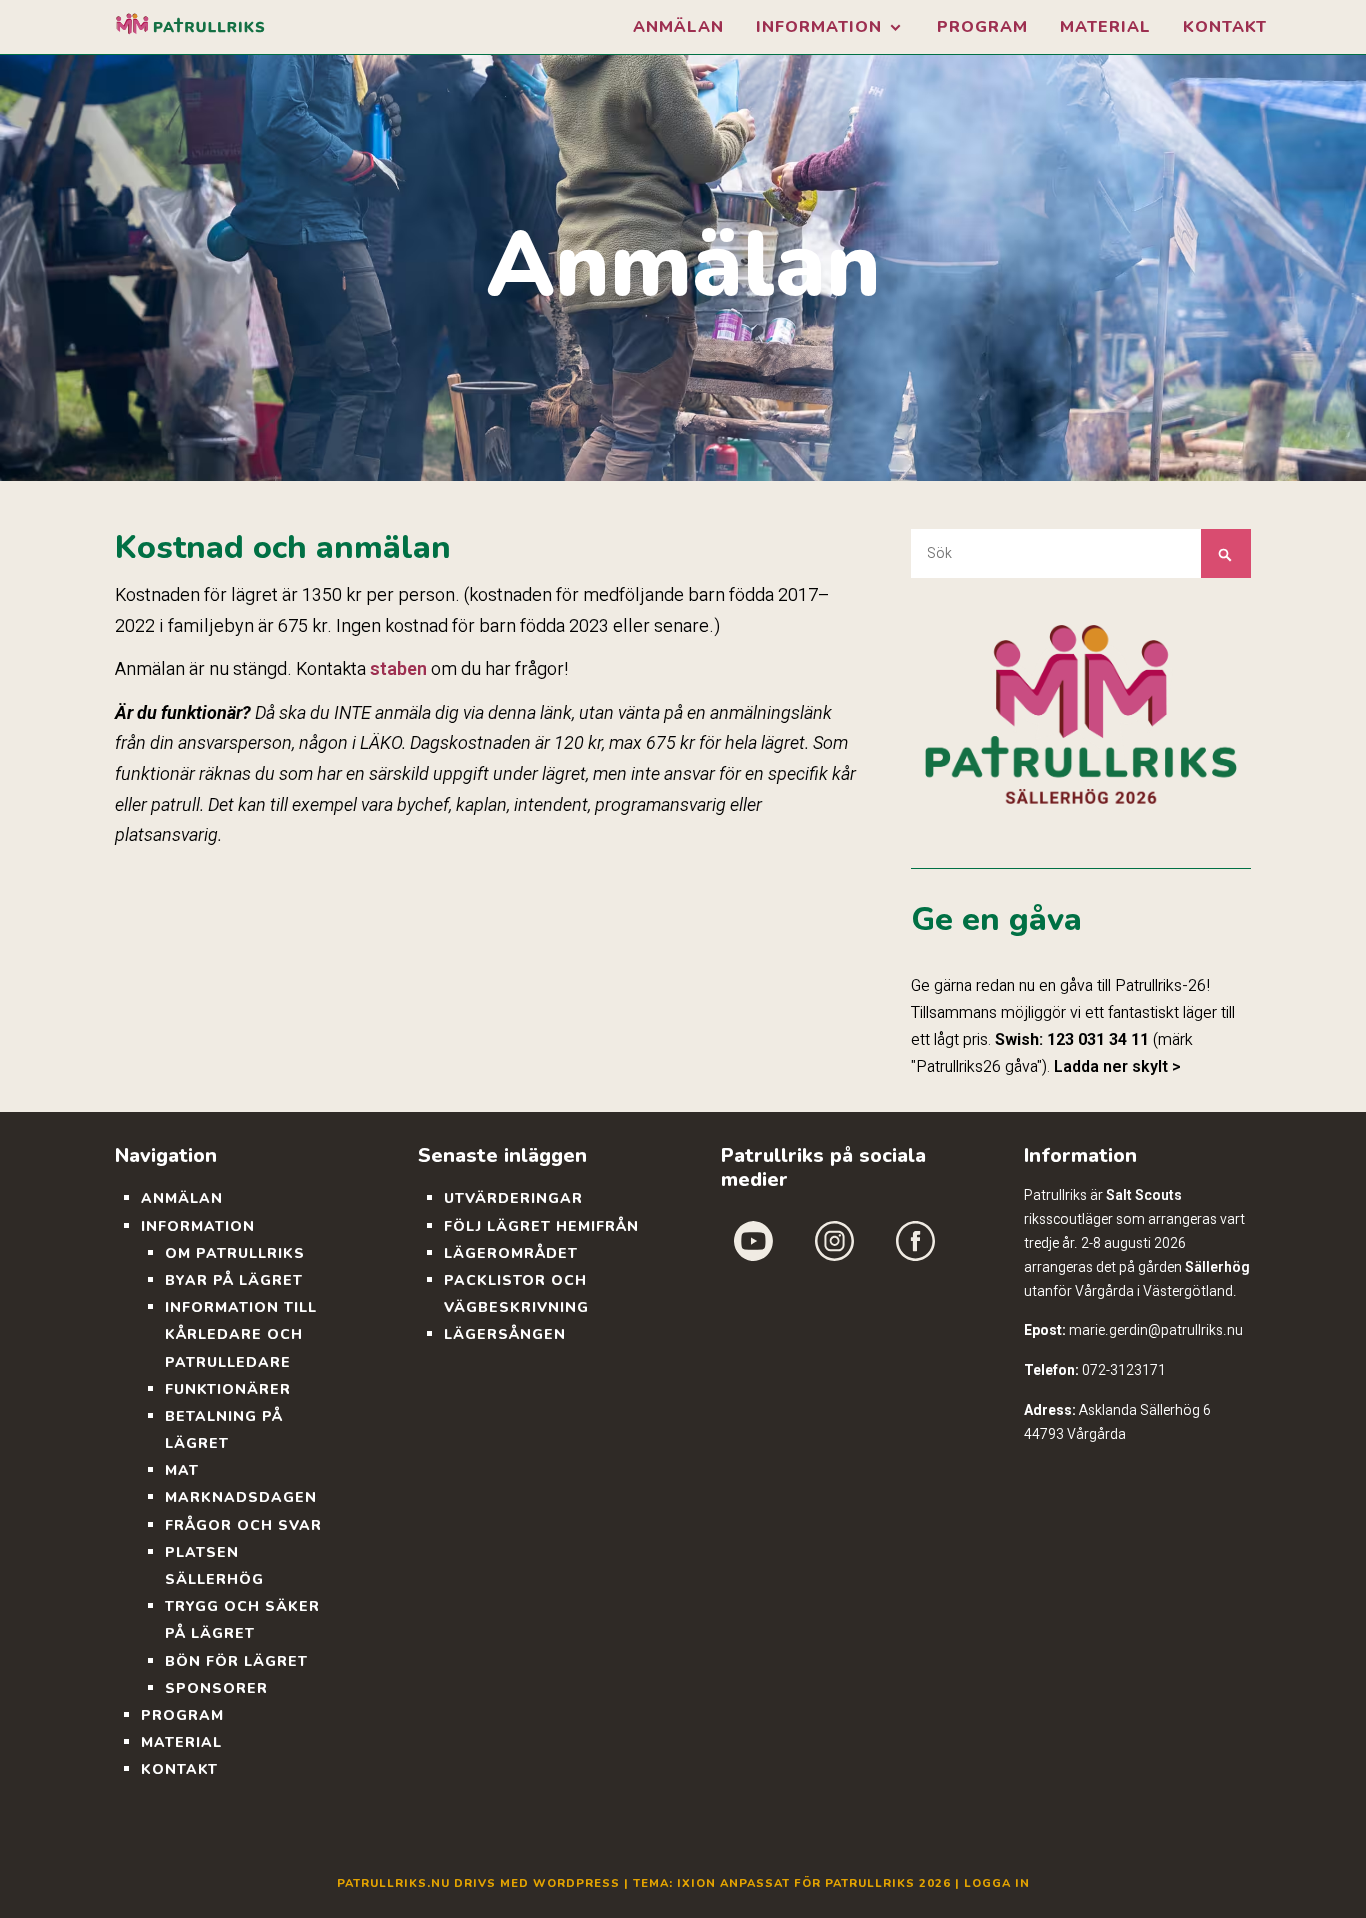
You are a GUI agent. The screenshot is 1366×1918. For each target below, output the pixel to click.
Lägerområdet (511, 1253)
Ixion (696, 1883)
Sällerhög (1217, 1267)
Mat (182, 1470)
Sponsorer (216, 1688)
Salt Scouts (1144, 1195)
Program (982, 27)
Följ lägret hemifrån (541, 1226)
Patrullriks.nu (393, 1883)
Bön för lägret (236, 1661)
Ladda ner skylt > (1117, 1066)
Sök (1226, 553)
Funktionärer (228, 1389)
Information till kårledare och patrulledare (241, 1334)
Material (1105, 27)
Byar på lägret (234, 1280)
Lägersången (505, 1334)
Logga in (997, 1883)
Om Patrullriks (235, 1253)
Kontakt (1225, 27)
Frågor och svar (243, 1525)
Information (819, 27)
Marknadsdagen (241, 1497)
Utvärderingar (513, 1198)
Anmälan (678, 27)
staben (398, 668)
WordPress (576, 1883)
